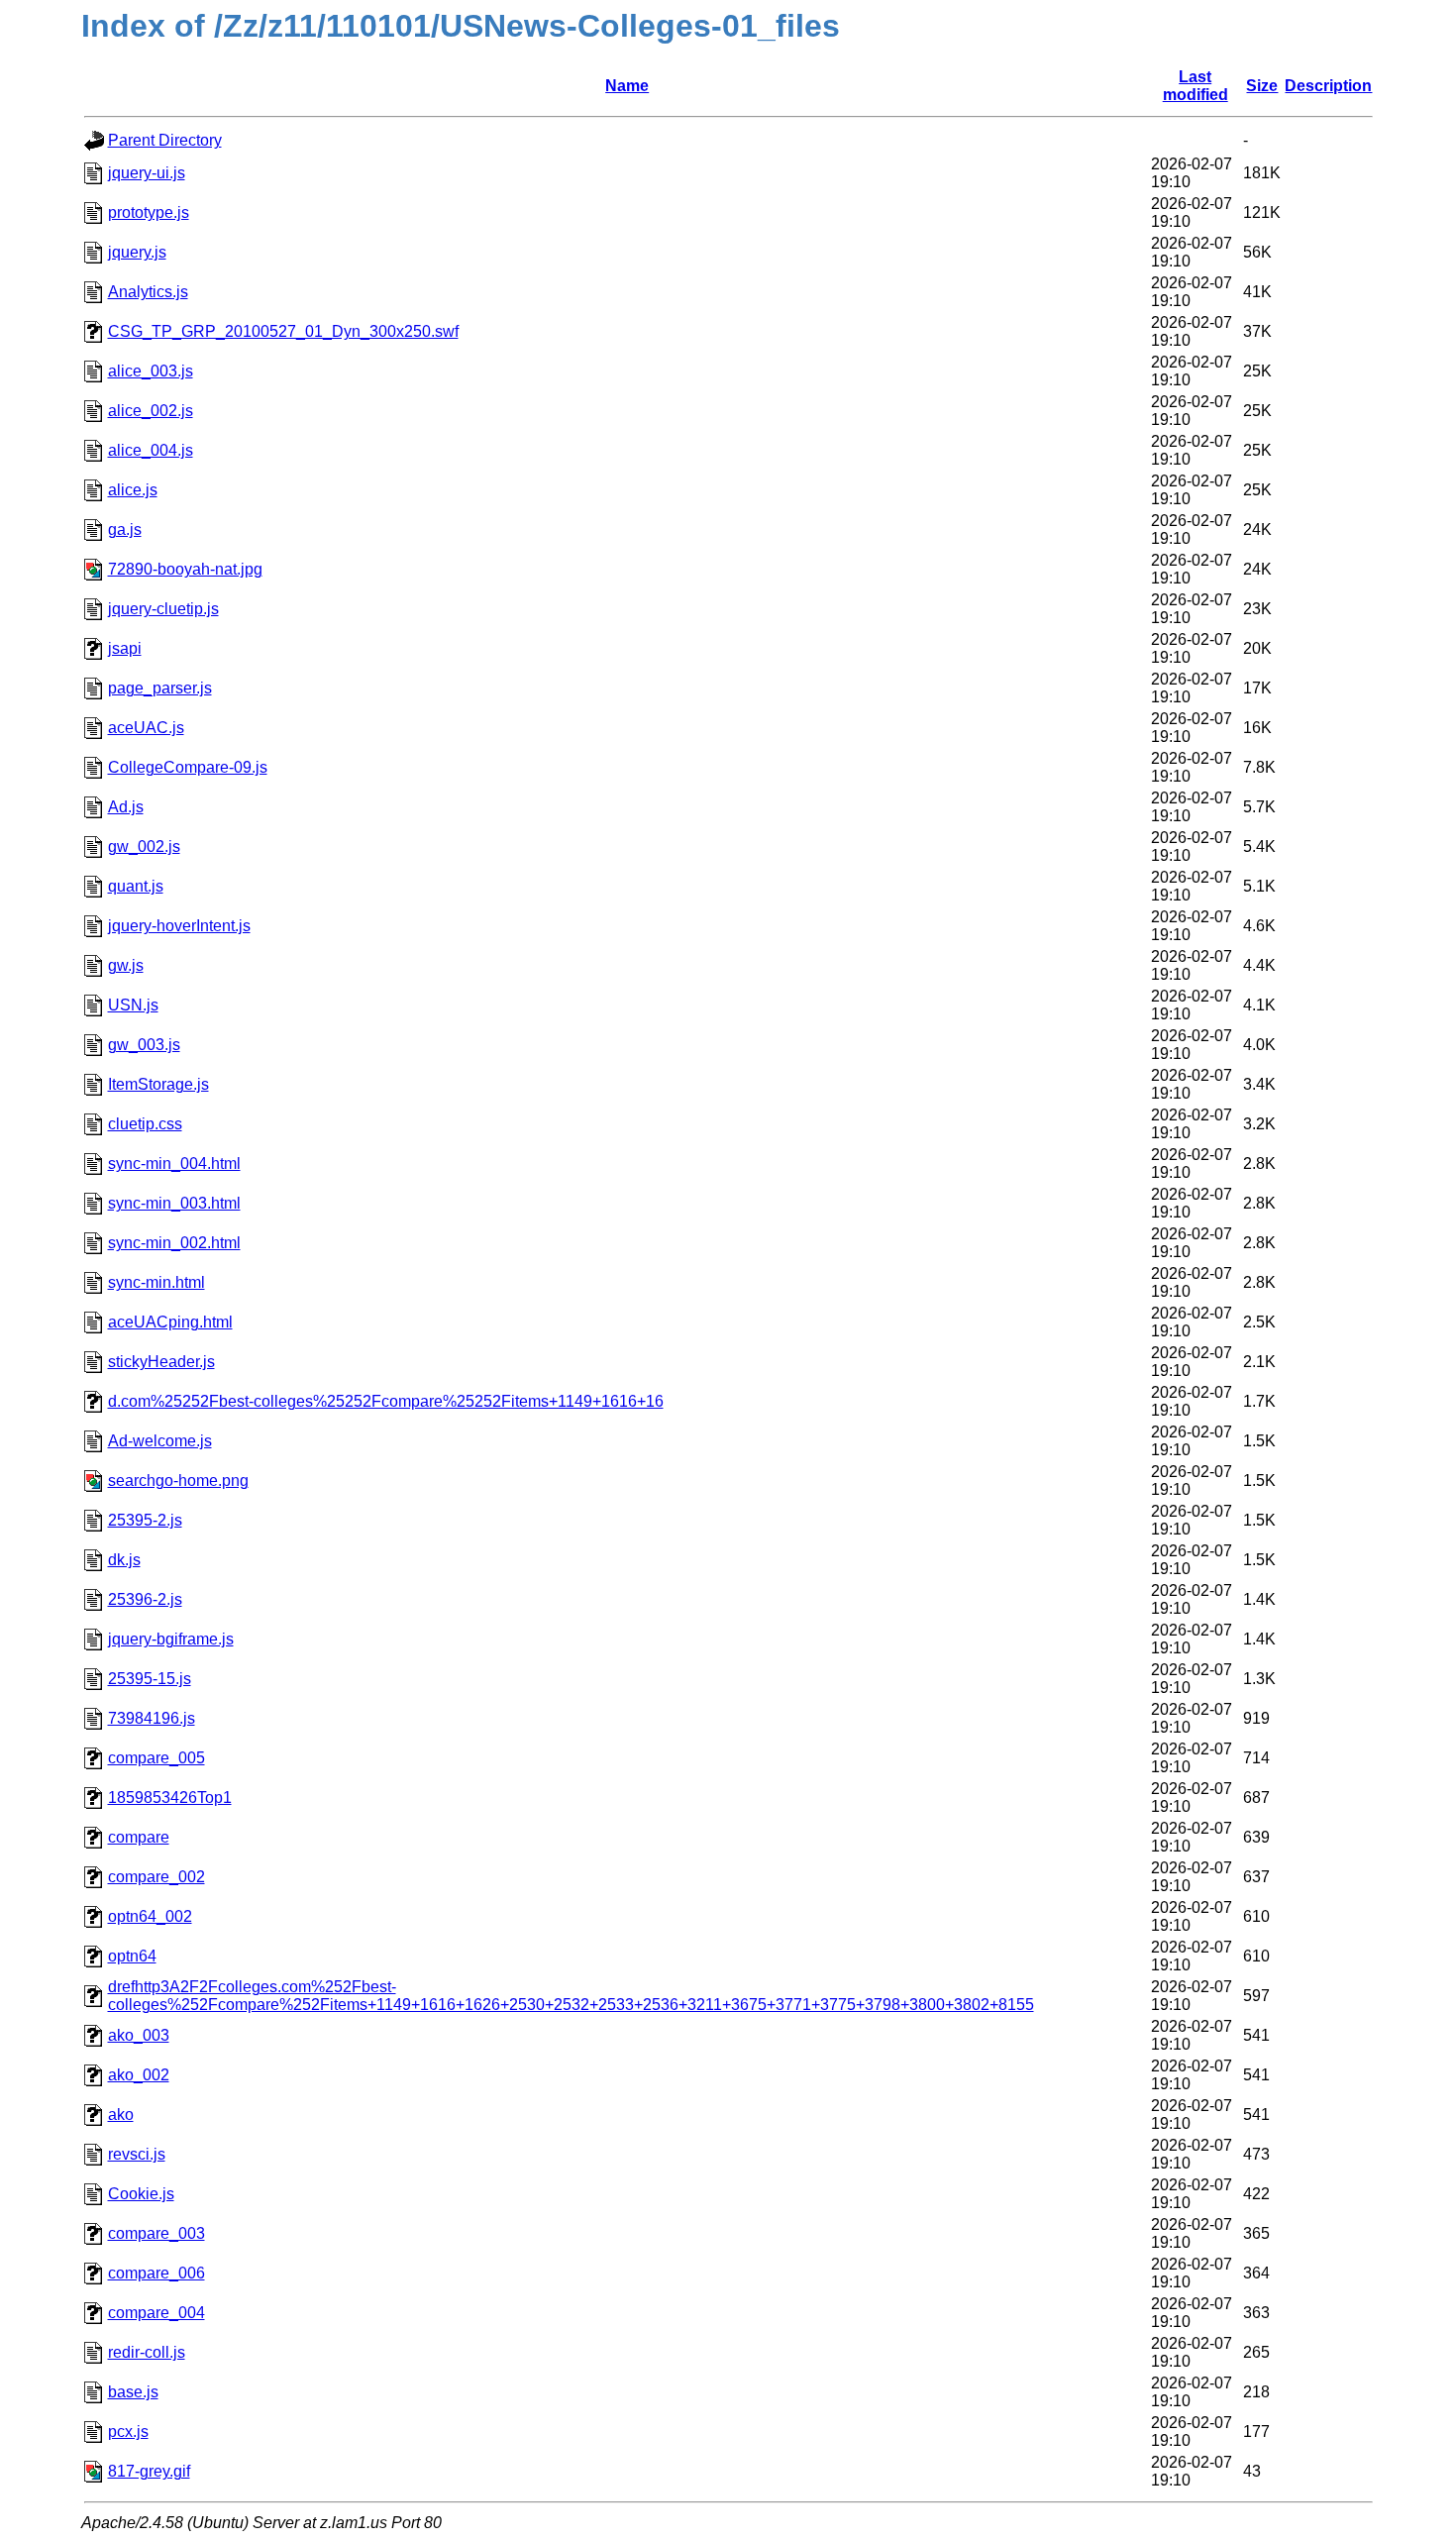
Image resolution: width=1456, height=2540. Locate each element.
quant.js (136, 886)
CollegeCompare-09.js (188, 767)
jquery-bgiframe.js (171, 1639)
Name (627, 86)
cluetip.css (145, 1124)
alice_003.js (151, 371)
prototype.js (149, 212)
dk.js (124, 1560)
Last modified (1196, 86)
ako (121, 2115)
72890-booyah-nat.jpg (185, 569)
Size (1262, 86)
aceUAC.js (146, 728)
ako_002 (139, 2075)
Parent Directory (165, 140)
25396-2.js (145, 1599)
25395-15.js (150, 1679)
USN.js (133, 1005)
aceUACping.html (170, 1322)
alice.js (133, 490)
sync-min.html (156, 1282)
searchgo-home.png (178, 1481)
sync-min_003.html (174, 1203)
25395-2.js (145, 1520)
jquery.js (137, 252)
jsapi (125, 648)
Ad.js (126, 807)
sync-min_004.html (174, 1164)
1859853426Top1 (170, 1798)
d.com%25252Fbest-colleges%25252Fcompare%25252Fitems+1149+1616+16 (386, 1401)
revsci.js (137, 2154)
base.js (133, 2392)
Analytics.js (148, 292)
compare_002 (156, 1877)
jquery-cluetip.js (163, 609)
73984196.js (152, 1718)
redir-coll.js (147, 2352)
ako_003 (139, 2035)
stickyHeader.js (161, 1362)
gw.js (126, 965)
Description (1328, 86)
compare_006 (156, 2273)
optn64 (132, 1956)
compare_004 (156, 2313)
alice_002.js (151, 411)
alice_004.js (151, 450)
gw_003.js (144, 1045)
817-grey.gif (149, 2471)
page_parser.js (160, 688)
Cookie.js (141, 2194)
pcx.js (128, 2432)
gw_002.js (144, 847)
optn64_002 (150, 1916)
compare (139, 1837)
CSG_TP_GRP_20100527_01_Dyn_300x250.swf (283, 331)
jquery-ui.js (147, 173)
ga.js (125, 529)
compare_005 (156, 1758)
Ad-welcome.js (160, 1441)
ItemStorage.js (158, 1084)
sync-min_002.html (174, 1243)
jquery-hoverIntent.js (179, 926)
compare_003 (156, 2233)
